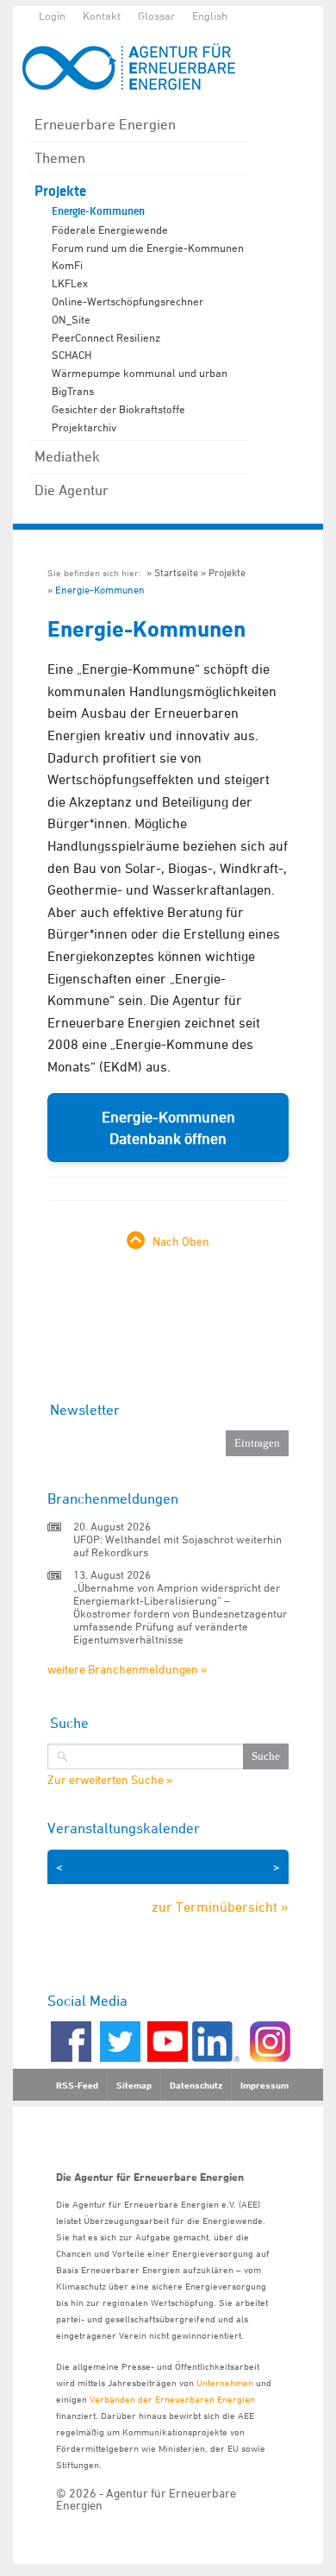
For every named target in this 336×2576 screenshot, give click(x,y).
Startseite (176, 572)
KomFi (67, 265)
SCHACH (72, 355)
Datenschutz (196, 2085)
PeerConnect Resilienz (106, 337)
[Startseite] (138, 67)
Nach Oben (181, 1241)
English (210, 16)
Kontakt (102, 16)
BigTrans (73, 391)
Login (52, 16)
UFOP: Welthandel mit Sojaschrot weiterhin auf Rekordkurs (177, 1546)
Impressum (264, 2085)
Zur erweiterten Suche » (110, 1780)
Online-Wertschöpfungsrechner (128, 301)
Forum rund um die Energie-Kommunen (148, 248)
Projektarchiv (84, 427)
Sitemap (134, 2085)
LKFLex (70, 283)
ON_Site (71, 319)
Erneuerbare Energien (105, 124)
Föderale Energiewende (110, 229)
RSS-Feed (77, 2085)
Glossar (156, 16)
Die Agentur (72, 490)
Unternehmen (225, 2382)
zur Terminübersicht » (220, 1907)
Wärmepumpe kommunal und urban (140, 373)
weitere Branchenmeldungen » (127, 1669)
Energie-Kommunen (98, 211)
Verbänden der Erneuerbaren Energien (172, 2399)
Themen (60, 158)
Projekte (60, 191)
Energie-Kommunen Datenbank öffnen (168, 1128)
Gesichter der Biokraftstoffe (118, 409)
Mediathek (67, 456)
